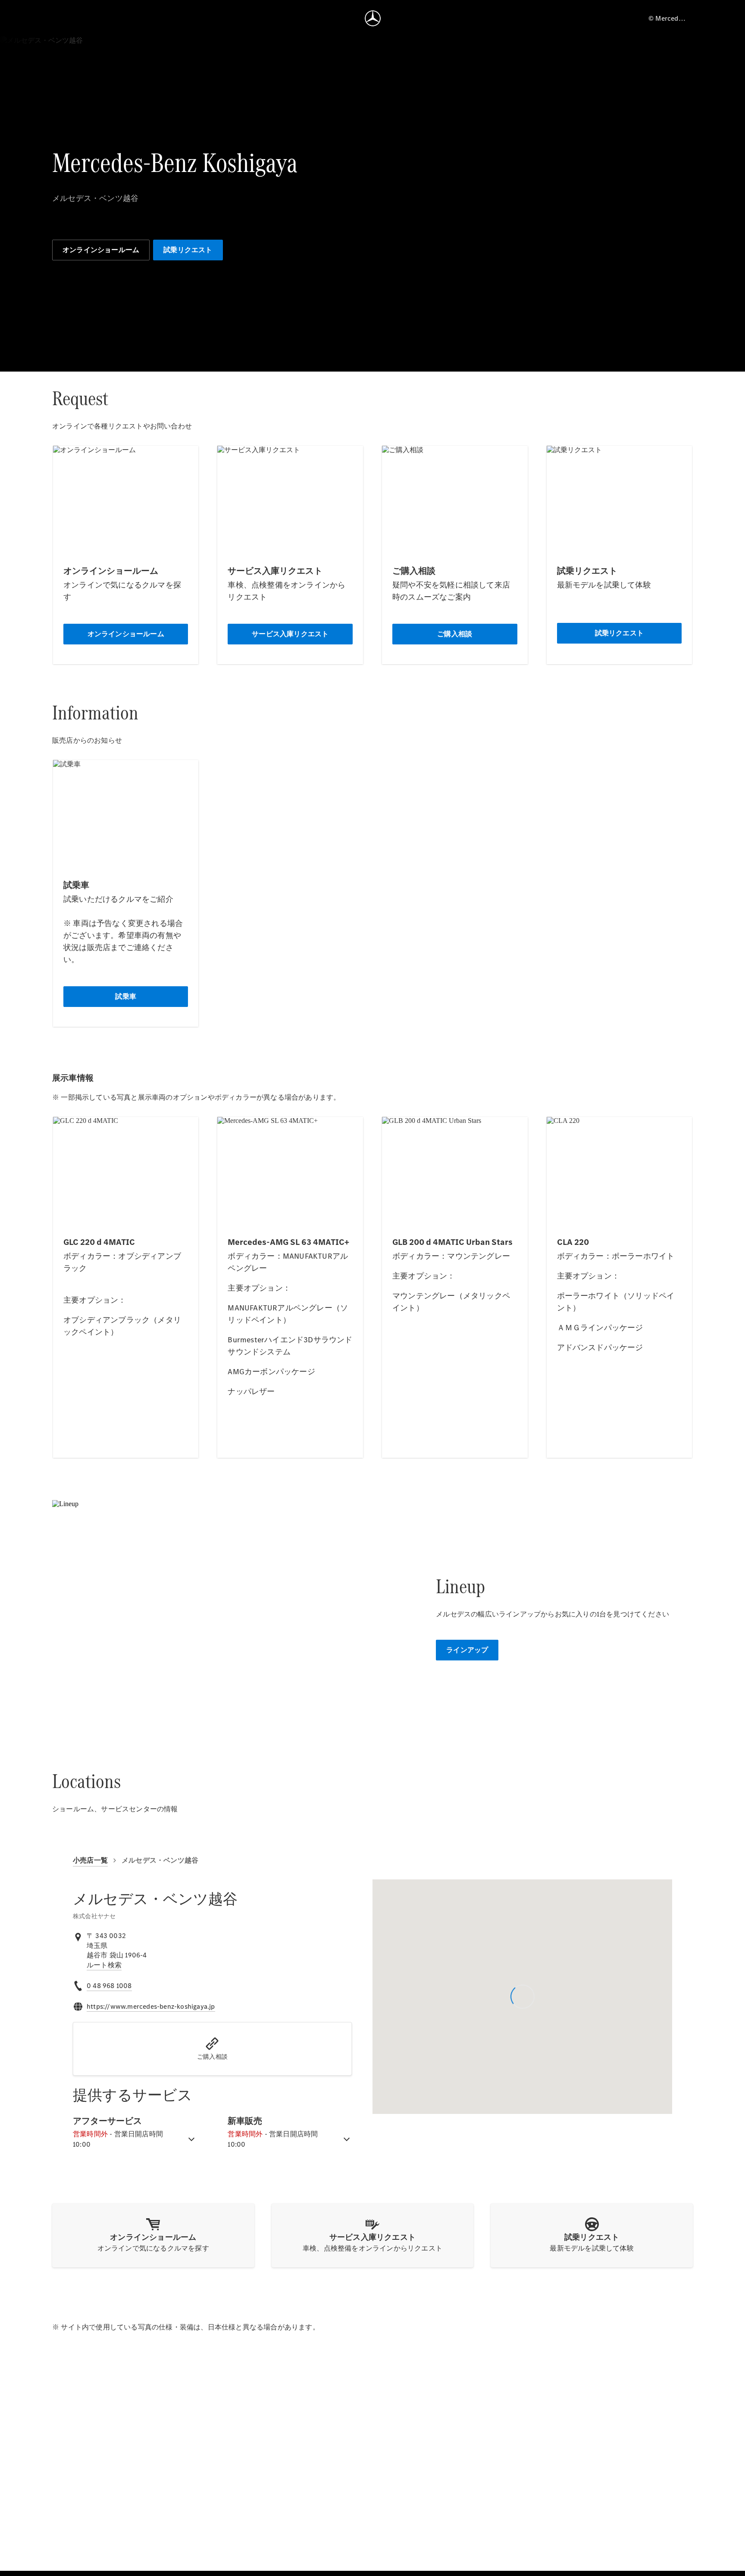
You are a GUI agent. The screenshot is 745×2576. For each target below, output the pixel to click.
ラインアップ (467, 1650)
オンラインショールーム (101, 250)
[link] (104, 1965)
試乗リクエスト (188, 250)
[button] (212, 2049)
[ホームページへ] (373, 18)
